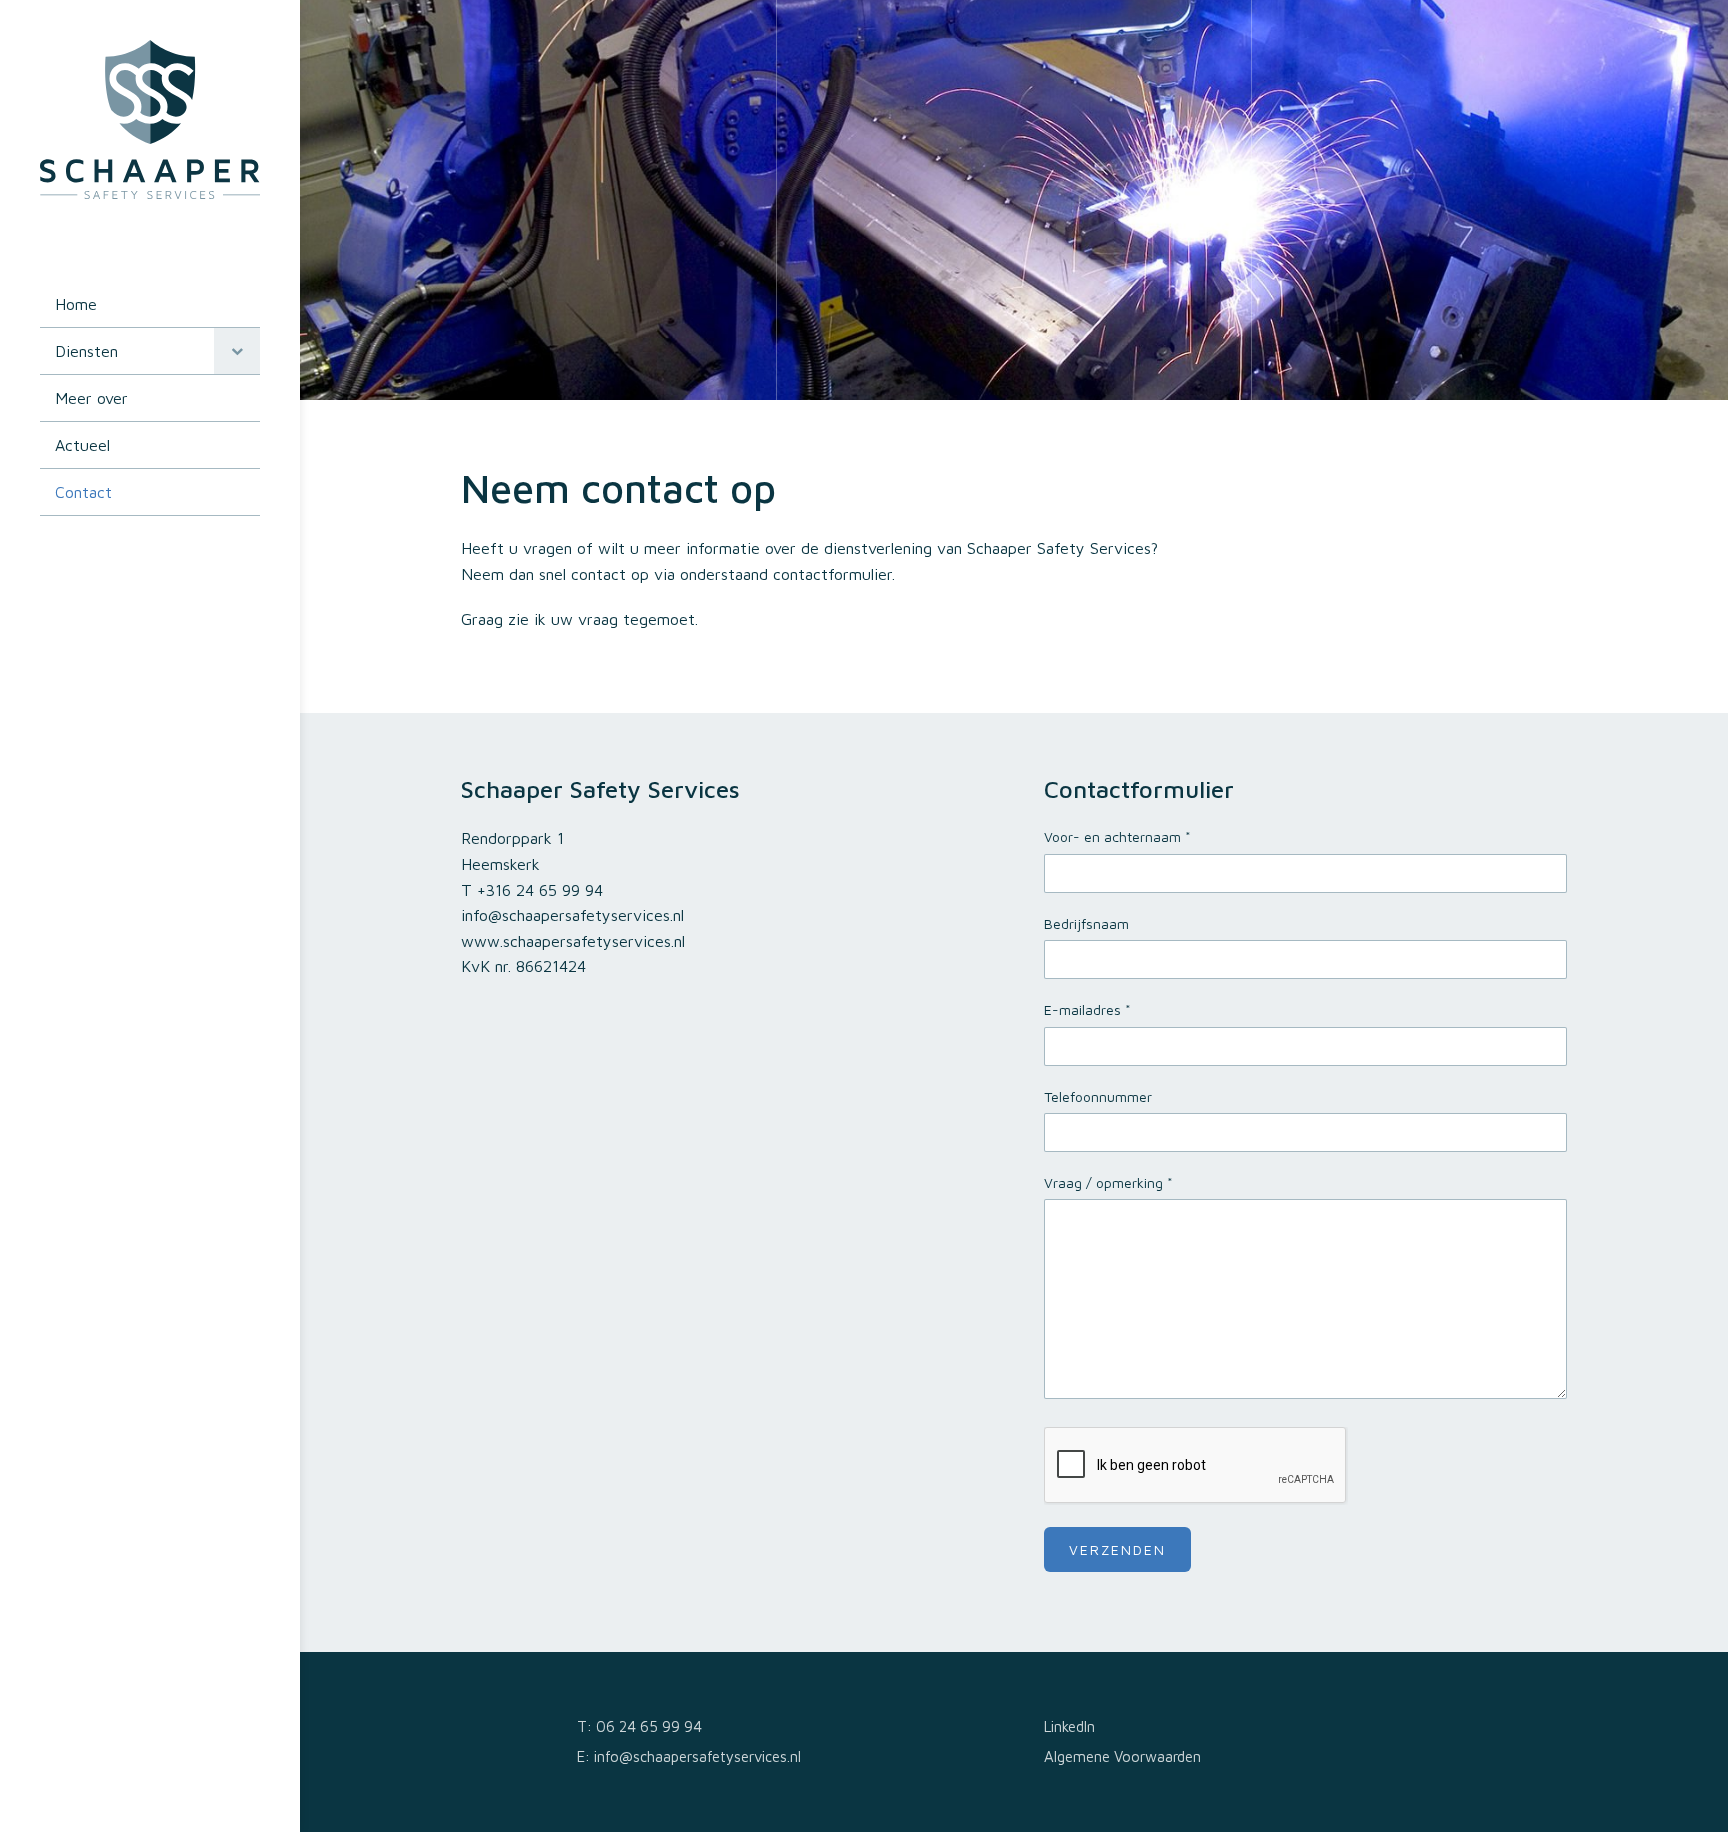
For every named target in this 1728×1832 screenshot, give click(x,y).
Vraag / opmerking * (1108, 1182)
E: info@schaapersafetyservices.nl (689, 1756)
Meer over (91, 398)
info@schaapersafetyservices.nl (572, 915)
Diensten (86, 351)
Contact (83, 492)
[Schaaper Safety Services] (150, 193)
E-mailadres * (1087, 1009)
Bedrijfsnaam (1086, 923)
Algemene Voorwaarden (1122, 1756)
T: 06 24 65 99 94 (639, 1726)
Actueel (82, 445)
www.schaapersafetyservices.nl (573, 941)
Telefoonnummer (1098, 1096)
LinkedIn (1069, 1726)
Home (76, 304)
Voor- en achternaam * (1117, 836)
